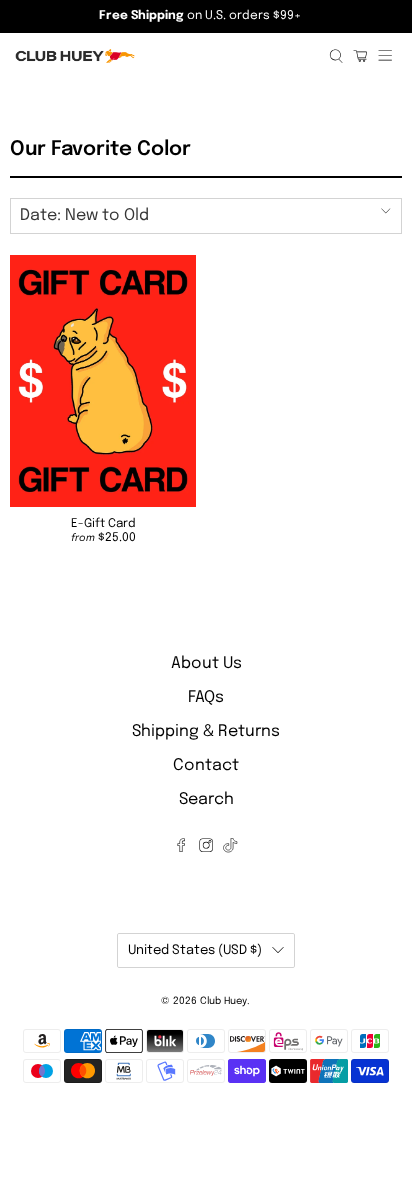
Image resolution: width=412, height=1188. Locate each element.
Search (206, 799)
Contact (206, 765)
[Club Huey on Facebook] (181, 848)
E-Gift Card (103, 524)
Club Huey (223, 1001)
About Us (206, 663)
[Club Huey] (164, 56)
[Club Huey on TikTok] (230, 848)
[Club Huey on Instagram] (206, 848)
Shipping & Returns (206, 731)
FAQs (206, 697)
